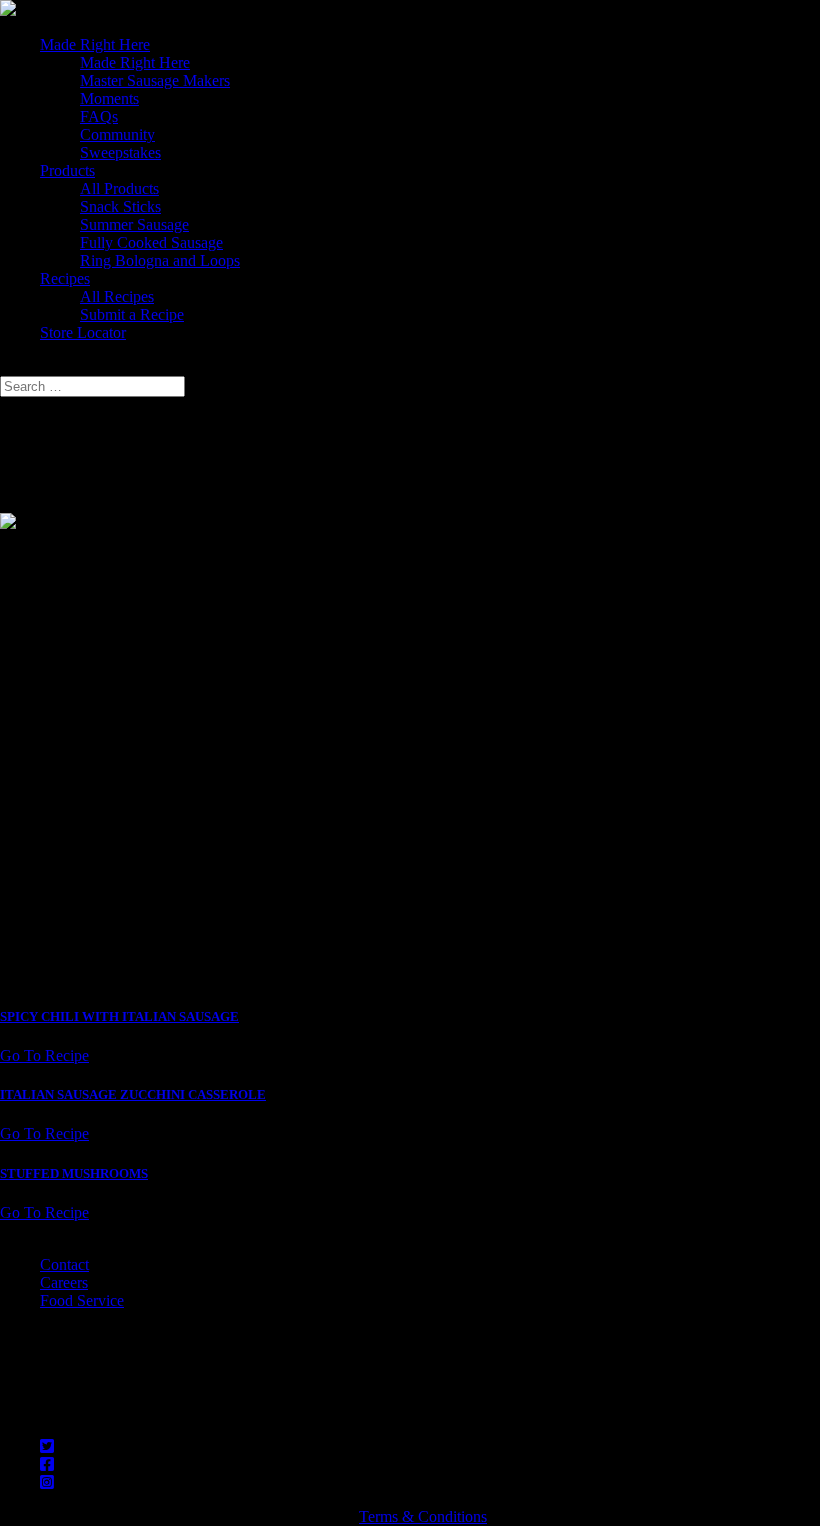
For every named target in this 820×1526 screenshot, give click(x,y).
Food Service (82, 1300)
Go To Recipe (44, 1055)
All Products (119, 188)
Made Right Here (95, 44)
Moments (109, 98)
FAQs (99, 116)
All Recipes (117, 296)
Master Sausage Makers (155, 80)
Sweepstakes (120, 152)
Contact (64, 1264)
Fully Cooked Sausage (151, 242)
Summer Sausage (134, 224)
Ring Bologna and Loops (160, 260)
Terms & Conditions (423, 1516)
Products (67, 170)
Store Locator (83, 332)
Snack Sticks (120, 206)
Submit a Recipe (132, 314)
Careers (64, 1282)
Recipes (65, 278)
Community (117, 134)
